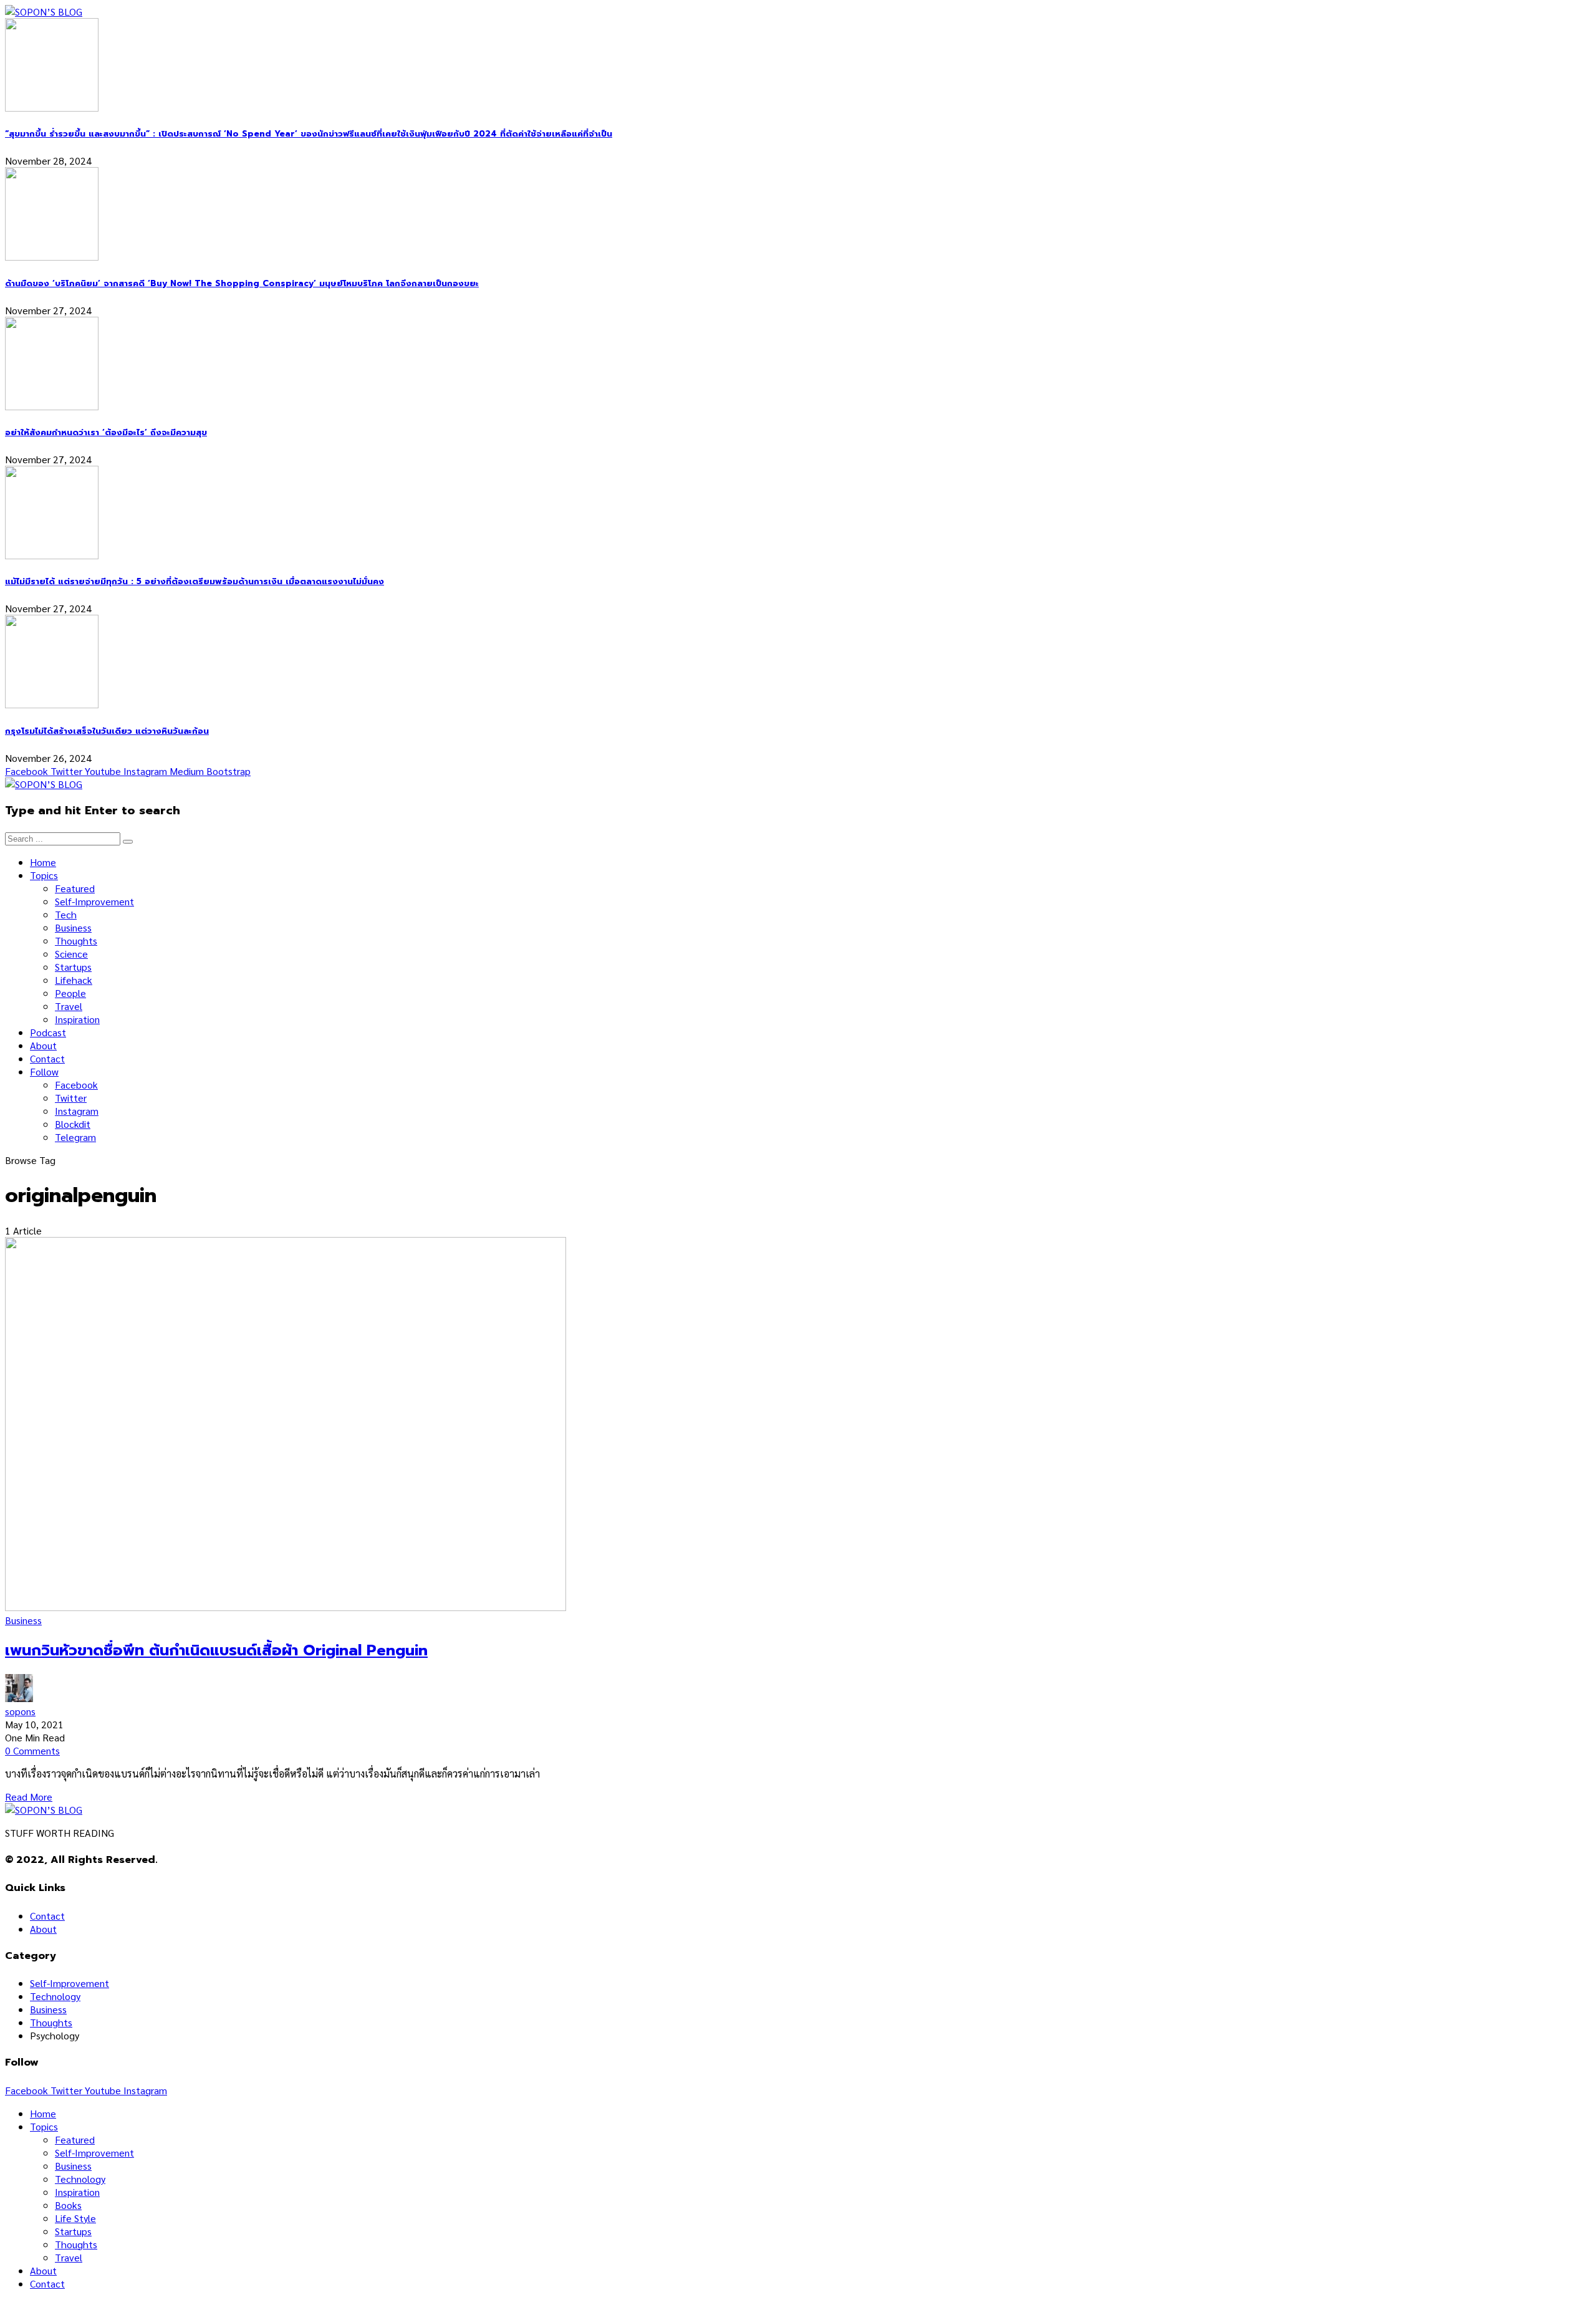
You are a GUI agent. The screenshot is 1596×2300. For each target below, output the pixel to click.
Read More (29, 1797)
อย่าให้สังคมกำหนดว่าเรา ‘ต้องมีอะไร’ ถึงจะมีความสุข (106, 433)
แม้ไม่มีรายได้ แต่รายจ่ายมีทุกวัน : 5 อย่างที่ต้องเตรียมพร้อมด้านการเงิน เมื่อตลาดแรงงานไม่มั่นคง (195, 582)
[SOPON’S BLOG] (44, 12)
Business (23, 1620)
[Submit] (128, 842)
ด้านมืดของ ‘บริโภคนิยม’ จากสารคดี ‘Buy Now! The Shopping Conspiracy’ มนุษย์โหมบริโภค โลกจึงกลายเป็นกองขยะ (242, 284)
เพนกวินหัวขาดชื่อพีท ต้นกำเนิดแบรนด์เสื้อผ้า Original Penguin (216, 1650)
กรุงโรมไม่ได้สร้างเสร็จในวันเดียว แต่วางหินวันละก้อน (107, 731)
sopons (20, 1711)
